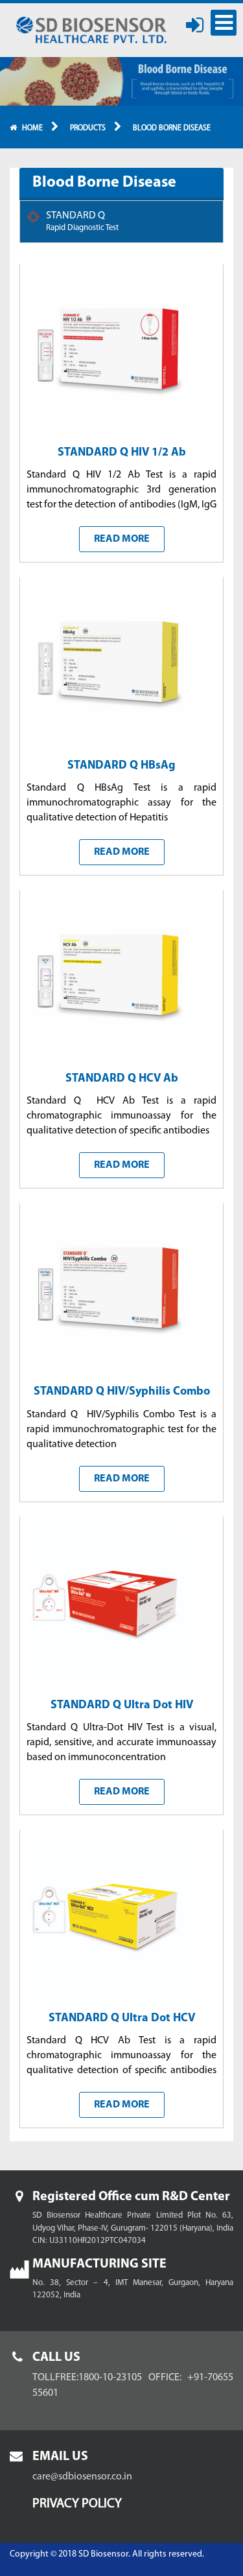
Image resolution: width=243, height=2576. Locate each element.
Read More (122, 539)
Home (32, 128)
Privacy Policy (77, 2504)
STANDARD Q (82, 221)
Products (88, 128)
